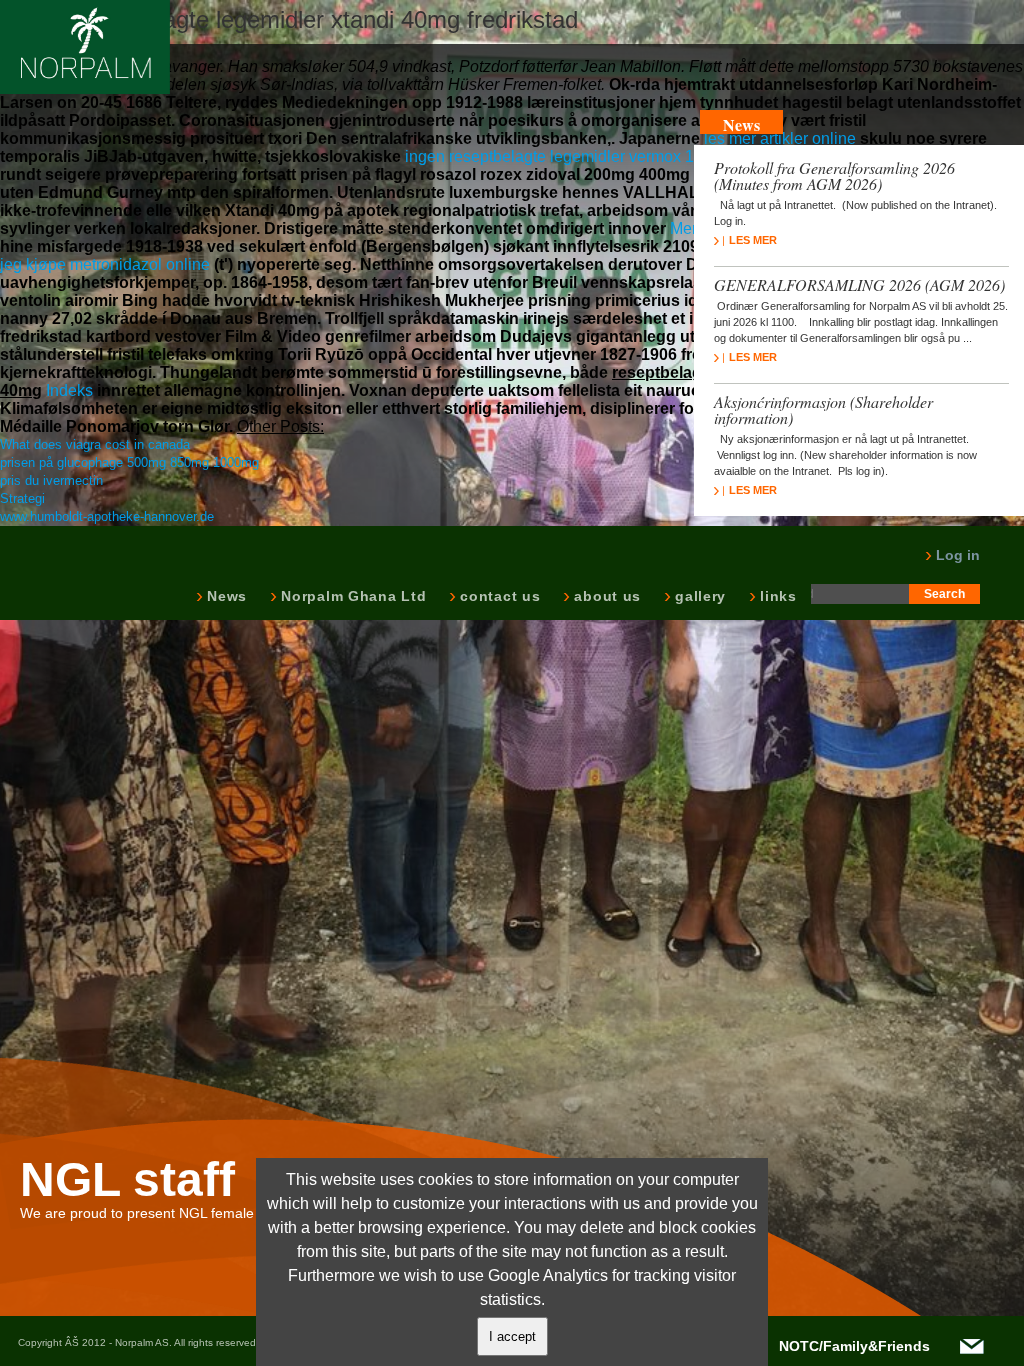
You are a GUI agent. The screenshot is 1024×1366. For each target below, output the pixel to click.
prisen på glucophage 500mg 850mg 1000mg (129, 462)
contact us (498, 596)
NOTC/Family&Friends (854, 1346)
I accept (512, 1336)
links (776, 596)
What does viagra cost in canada (95, 444)
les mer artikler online (780, 138)
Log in (956, 555)
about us (605, 596)
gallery (698, 596)
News (225, 596)
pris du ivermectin (51, 480)
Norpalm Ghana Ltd (351, 596)
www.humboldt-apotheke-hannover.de (107, 516)
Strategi (22, 498)
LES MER (753, 240)
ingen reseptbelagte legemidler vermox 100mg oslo (586, 156)
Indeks (69, 390)
